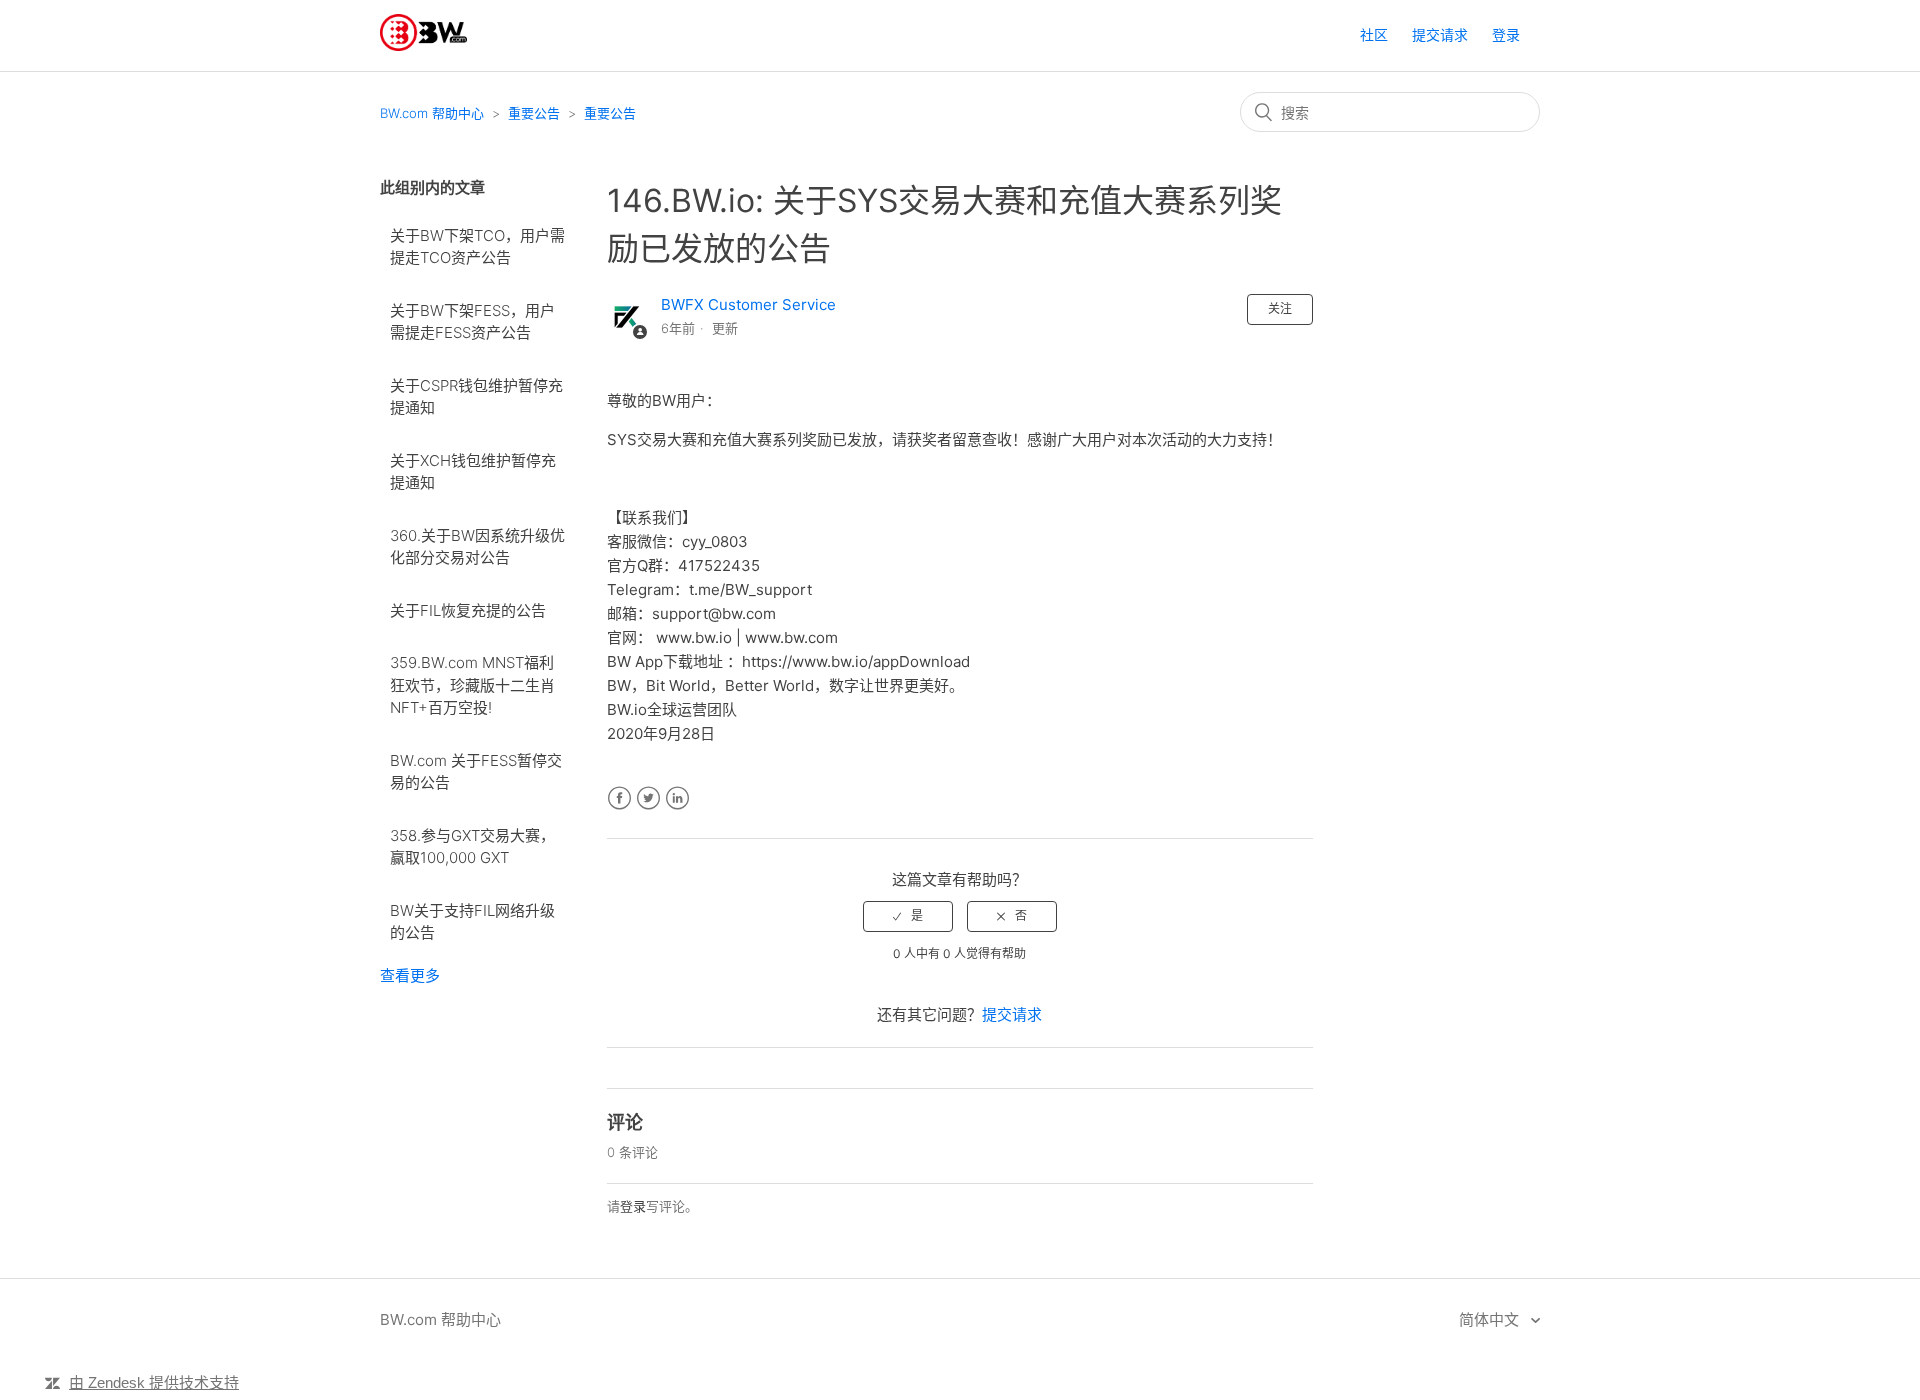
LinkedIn (677, 798)
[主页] (423, 45)
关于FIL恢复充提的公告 (468, 610)
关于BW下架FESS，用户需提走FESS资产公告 (472, 322)
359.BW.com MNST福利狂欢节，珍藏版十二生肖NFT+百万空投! (472, 685)
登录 (633, 1206)
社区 (1374, 34)
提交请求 (1440, 34)
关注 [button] (1280, 308)
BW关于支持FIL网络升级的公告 (472, 922)
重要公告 (534, 113)
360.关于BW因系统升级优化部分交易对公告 (477, 547)
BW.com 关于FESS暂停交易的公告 (476, 772)
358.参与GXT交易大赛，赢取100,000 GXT (472, 847)
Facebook (619, 798)
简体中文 (1491, 1319)
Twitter (648, 798)
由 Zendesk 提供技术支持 (154, 1382)
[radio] (908, 916)
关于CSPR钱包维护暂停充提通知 (476, 397)
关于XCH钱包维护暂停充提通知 (473, 472)
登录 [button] (1506, 34)
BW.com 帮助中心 (432, 113)
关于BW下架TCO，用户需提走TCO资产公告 (477, 247)
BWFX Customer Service (748, 304)
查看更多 (410, 975)
